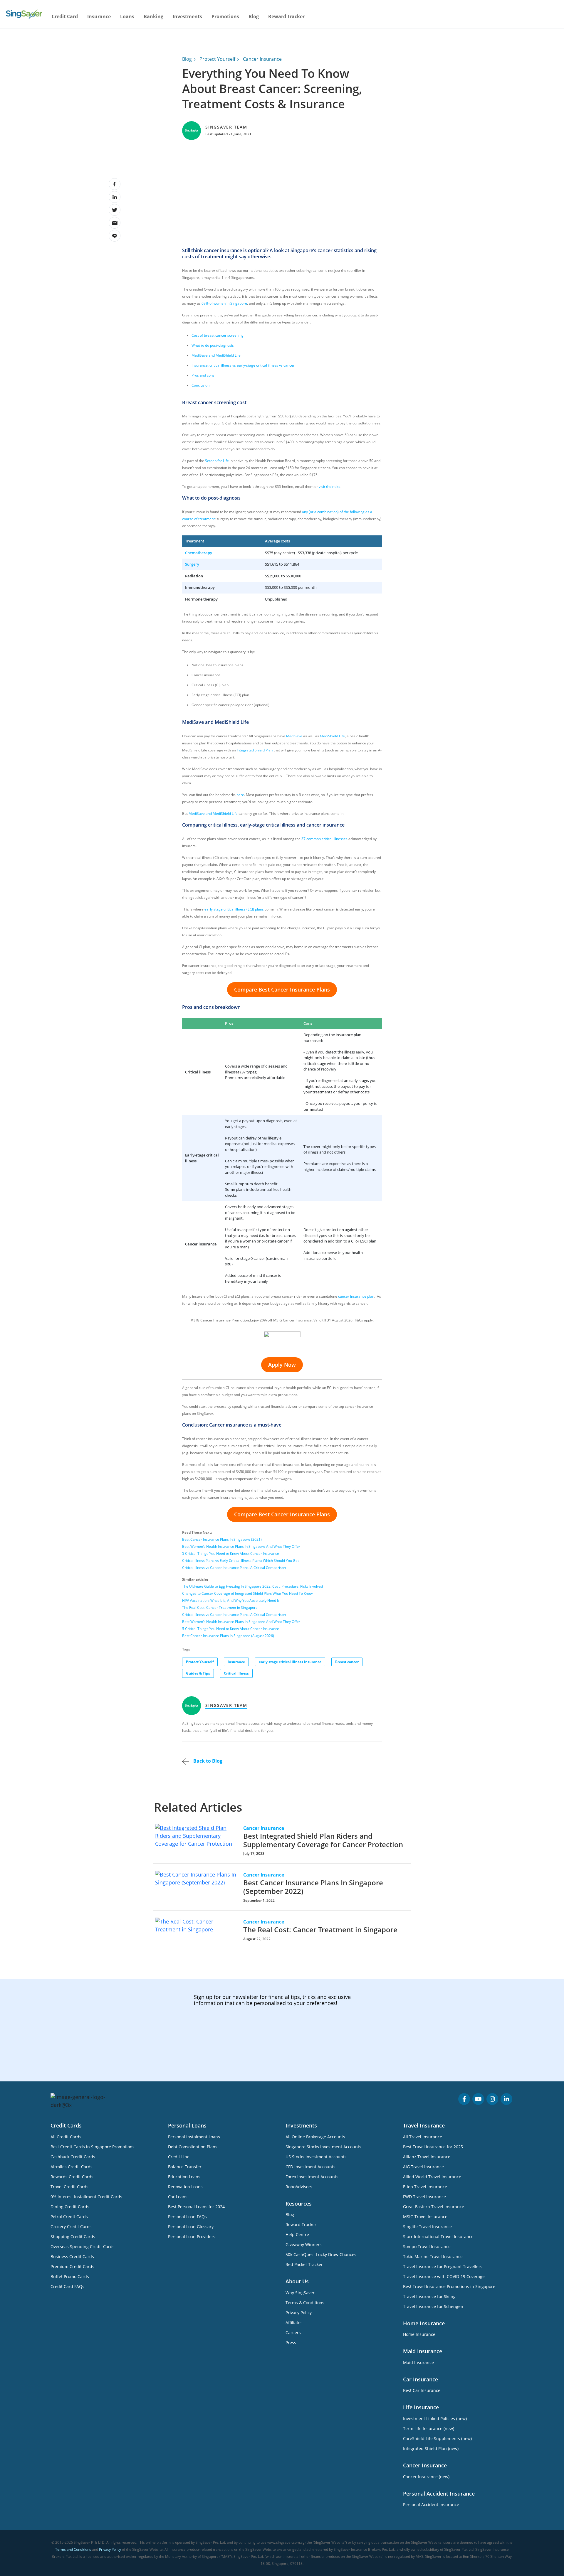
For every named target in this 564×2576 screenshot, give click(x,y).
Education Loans (184, 2177)
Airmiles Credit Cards (72, 2167)
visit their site (330, 487)
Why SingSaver (300, 2293)
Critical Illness (236, 1673)
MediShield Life (332, 736)
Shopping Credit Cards (73, 2237)
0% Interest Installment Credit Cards (86, 2197)
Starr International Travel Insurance (438, 2237)
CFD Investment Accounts (310, 2167)
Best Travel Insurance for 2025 (433, 2147)
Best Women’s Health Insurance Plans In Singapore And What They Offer (241, 1546)
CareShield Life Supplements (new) (437, 2438)
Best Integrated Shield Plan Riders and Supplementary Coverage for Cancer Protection (323, 1840)
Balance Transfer (185, 2167)
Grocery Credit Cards (71, 2227)
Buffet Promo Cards (70, 2276)
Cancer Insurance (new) (426, 2477)
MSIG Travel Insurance (425, 2217)
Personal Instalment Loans (194, 2137)
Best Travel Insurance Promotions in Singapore (449, 2286)
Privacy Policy (299, 2313)
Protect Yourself (217, 59)
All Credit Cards (66, 2137)
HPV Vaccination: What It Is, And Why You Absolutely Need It (231, 1600)
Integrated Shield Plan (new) (431, 2448)
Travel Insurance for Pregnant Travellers (443, 2266)
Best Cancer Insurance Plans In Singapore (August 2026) (228, 1636)
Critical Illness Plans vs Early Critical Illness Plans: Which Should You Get (240, 1561)
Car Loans (178, 2197)
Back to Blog (207, 1761)
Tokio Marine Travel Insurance (433, 2256)
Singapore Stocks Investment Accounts (323, 2147)
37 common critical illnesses (324, 839)
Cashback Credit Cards (73, 2157)
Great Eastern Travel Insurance (434, 2207)
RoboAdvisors (299, 2187)
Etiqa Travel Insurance (425, 2187)
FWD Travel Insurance (424, 2197)
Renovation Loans (185, 2187)
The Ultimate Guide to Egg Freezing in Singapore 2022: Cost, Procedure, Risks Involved (252, 1586)
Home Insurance (419, 2334)
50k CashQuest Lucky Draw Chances (321, 2254)
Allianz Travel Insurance (427, 2157)
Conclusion (200, 385)
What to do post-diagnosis (213, 345)
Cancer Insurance (262, 59)
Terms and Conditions (73, 2549)
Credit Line (179, 2157)
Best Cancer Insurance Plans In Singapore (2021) (222, 1539)
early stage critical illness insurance (290, 1662)
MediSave (294, 736)
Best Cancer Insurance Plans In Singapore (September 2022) (313, 1887)
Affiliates (294, 2323)
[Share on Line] (115, 236)
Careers (293, 2333)
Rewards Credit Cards (72, 2177)
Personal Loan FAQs (187, 2217)
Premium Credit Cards (72, 2266)
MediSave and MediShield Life (216, 355)
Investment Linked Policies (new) (435, 2419)
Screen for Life (217, 461)
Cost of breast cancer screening (218, 335)
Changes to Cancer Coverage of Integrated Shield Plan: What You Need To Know (247, 1593)
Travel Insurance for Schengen (433, 2306)
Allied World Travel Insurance (432, 2177)
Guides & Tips (198, 1673)
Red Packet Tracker (304, 2264)
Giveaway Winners (304, 2244)
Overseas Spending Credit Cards (83, 2247)
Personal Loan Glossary (191, 2227)
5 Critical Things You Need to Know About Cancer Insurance (231, 1553)
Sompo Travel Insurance (427, 2247)
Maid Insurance (418, 2362)
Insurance (236, 1662)
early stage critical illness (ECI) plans (234, 909)
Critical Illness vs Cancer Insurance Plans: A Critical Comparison (234, 1568)
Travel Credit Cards (69, 2187)
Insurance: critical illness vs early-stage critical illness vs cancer (244, 365)
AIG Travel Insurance (423, 2167)
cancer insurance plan (356, 1296)
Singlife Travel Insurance (427, 2227)
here (240, 795)
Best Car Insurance (422, 2390)
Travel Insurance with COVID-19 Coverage (444, 2276)
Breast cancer (347, 1662)
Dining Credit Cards (70, 2207)
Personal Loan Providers (192, 2237)
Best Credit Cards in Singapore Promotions (93, 2147)
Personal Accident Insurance (431, 2505)
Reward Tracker (286, 16)
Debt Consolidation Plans (193, 2147)
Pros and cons (203, 375)
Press (291, 2342)
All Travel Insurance (423, 2137)
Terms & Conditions (305, 2303)
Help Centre (297, 2234)
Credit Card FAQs (67, 2286)
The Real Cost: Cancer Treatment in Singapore (220, 1608)
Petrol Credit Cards (69, 2217)
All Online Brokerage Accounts (315, 2137)
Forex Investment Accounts (312, 2177)
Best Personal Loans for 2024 (196, 2207)
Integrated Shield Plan (255, 750)
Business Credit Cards (72, 2256)
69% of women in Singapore (224, 303)
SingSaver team (226, 127)
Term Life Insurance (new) (429, 2429)
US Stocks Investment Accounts (316, 2157)
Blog (254, 16)
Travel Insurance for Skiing (429, 2296)
